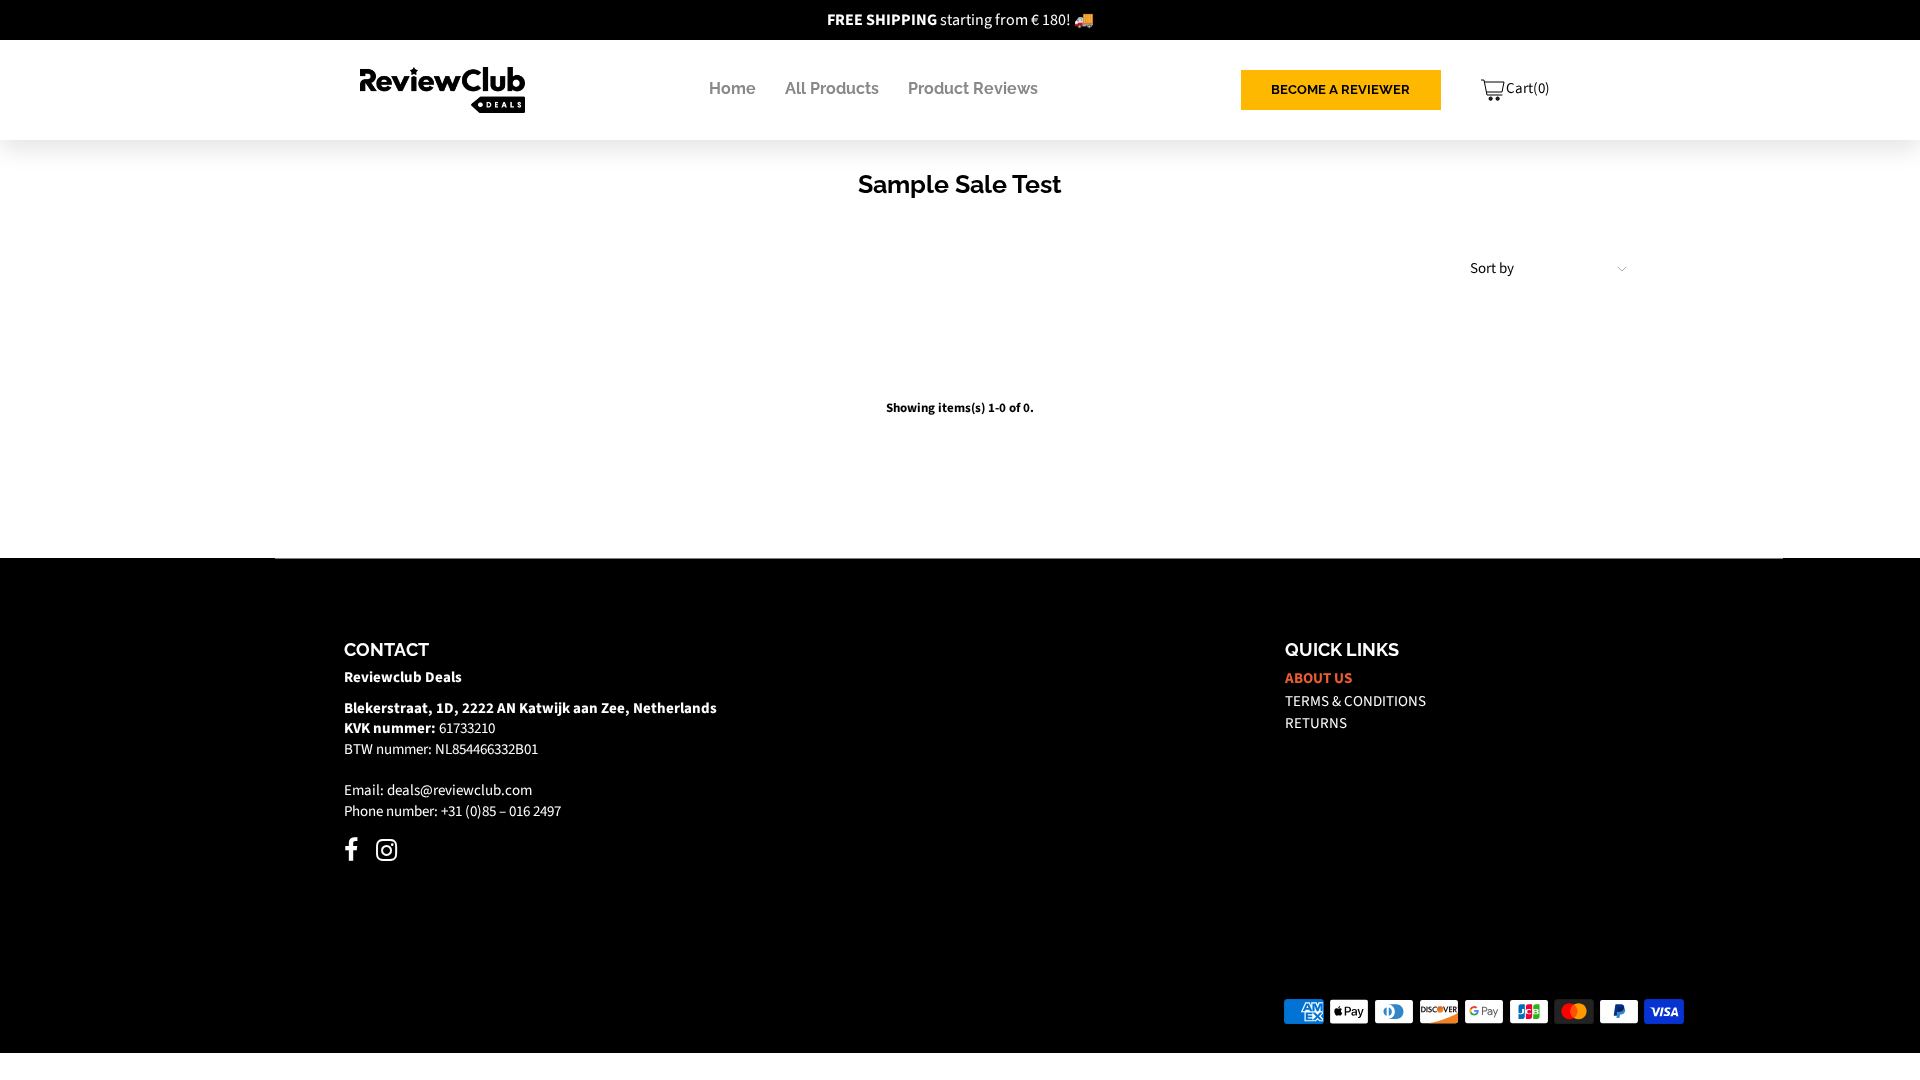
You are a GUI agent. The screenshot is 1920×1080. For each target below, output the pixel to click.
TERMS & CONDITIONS (1355, 701)
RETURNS (1316, 723)
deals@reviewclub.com (459, 790)
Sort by (1492, 268)
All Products (832, 88)
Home (732, 88)
